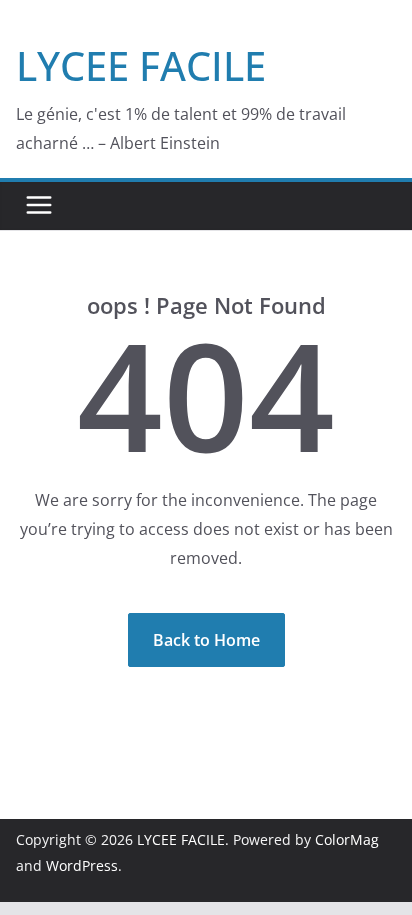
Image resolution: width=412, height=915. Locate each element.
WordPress (82, 865)
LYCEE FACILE (141, 65)
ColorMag (347, 839)
